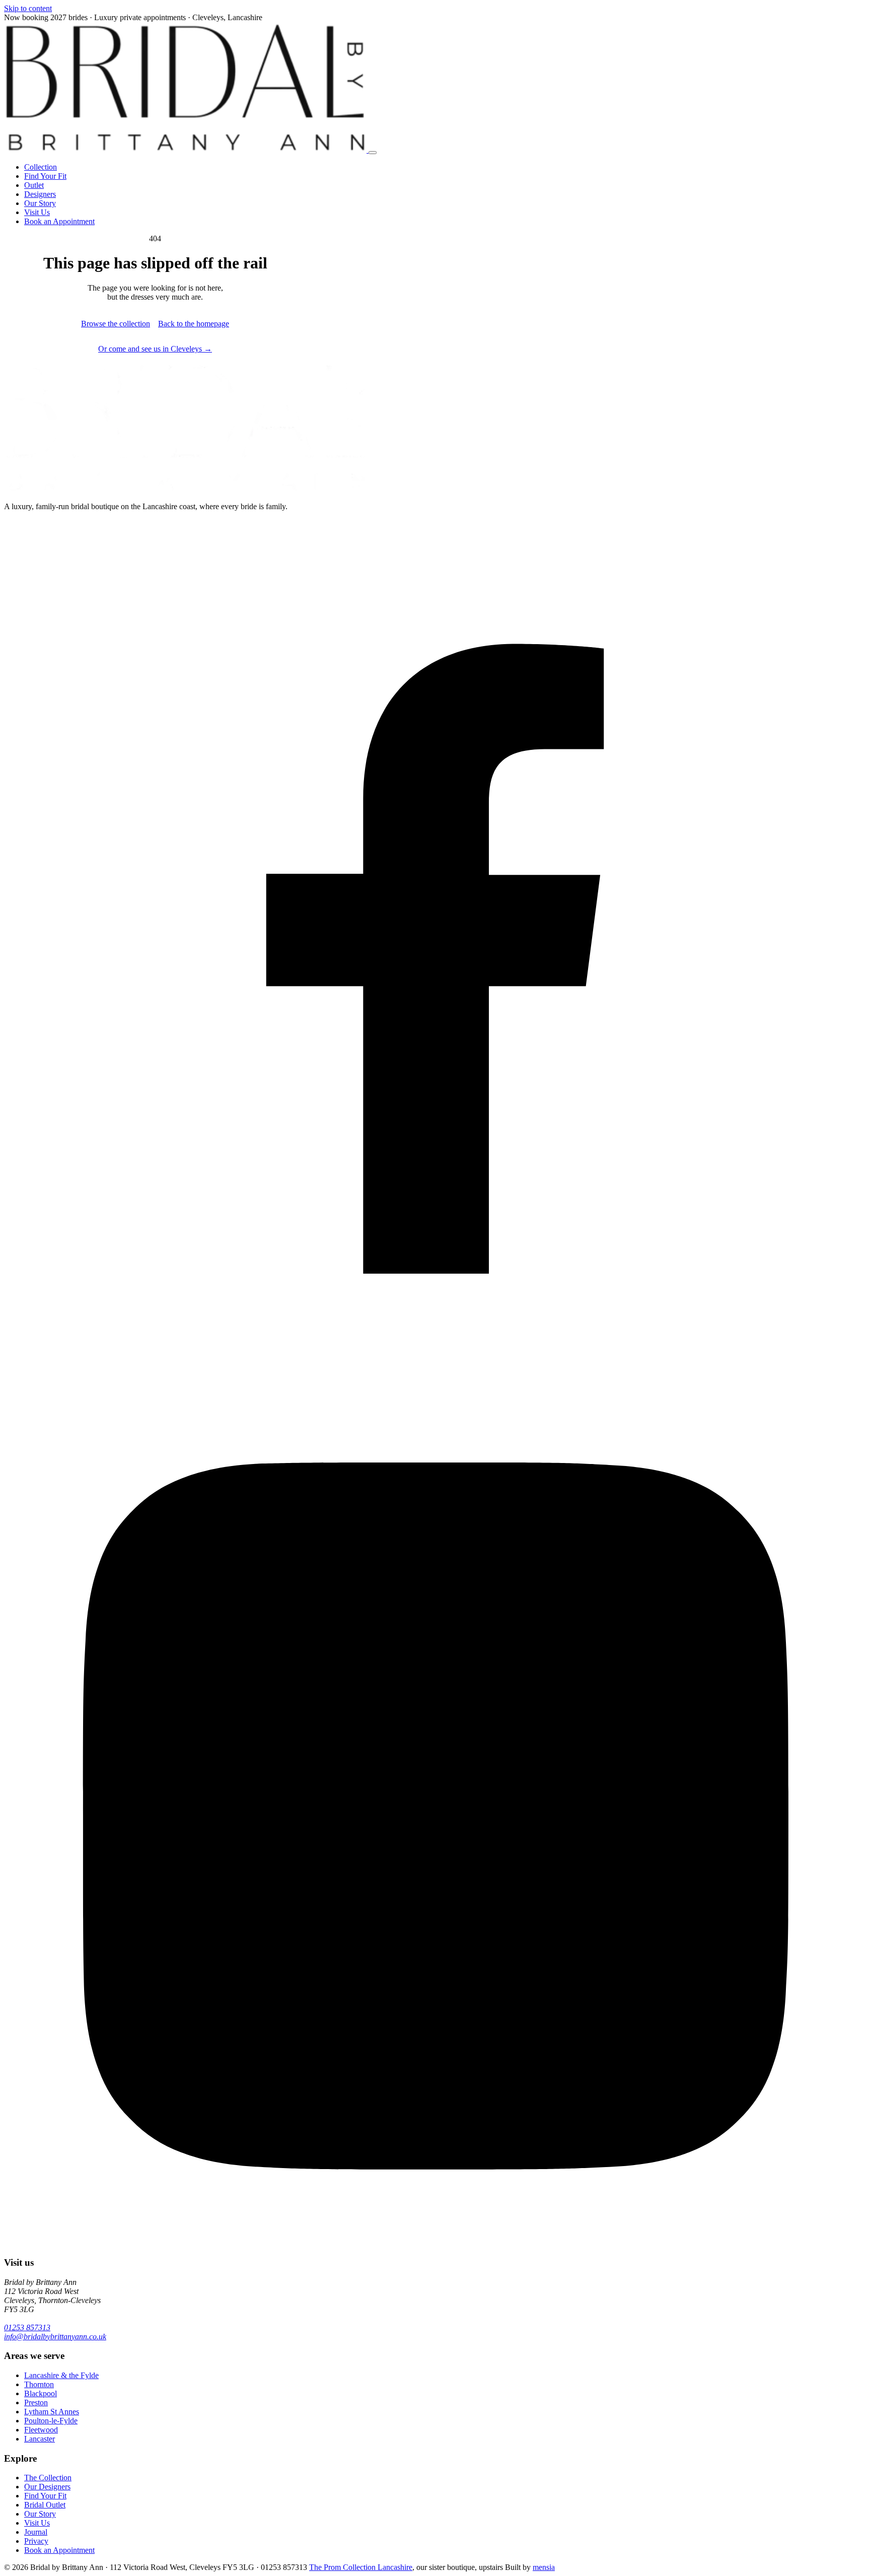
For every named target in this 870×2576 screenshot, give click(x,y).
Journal (36, 2532)
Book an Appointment (59, 221)
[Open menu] (373, 153)
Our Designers (47, 2487)
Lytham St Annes (52, 2412)
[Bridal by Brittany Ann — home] (186, 150)
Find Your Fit (45, 176)
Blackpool (41, 2393)
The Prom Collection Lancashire (361, 2567)
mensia (544, 2567)
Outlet (34, 185)
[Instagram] (435, 2243)
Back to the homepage (194, 324)
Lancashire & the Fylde (61, 2375)
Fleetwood (41, 2430)
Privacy (36, 2541)
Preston (36, 2403)
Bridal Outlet (45, 2505)
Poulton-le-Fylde (51, 2421)
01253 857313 (27, 2327)
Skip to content (28, 8)
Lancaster (40, 2439)
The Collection (48, 2478)
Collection (41, 167)
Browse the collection (116, 324)
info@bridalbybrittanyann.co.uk (55, 2337)
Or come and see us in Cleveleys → (155, 349)
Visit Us (37, 212)
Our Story (40, 203)
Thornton (39, 2384)
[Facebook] (435, 1379)
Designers (40, 194)
